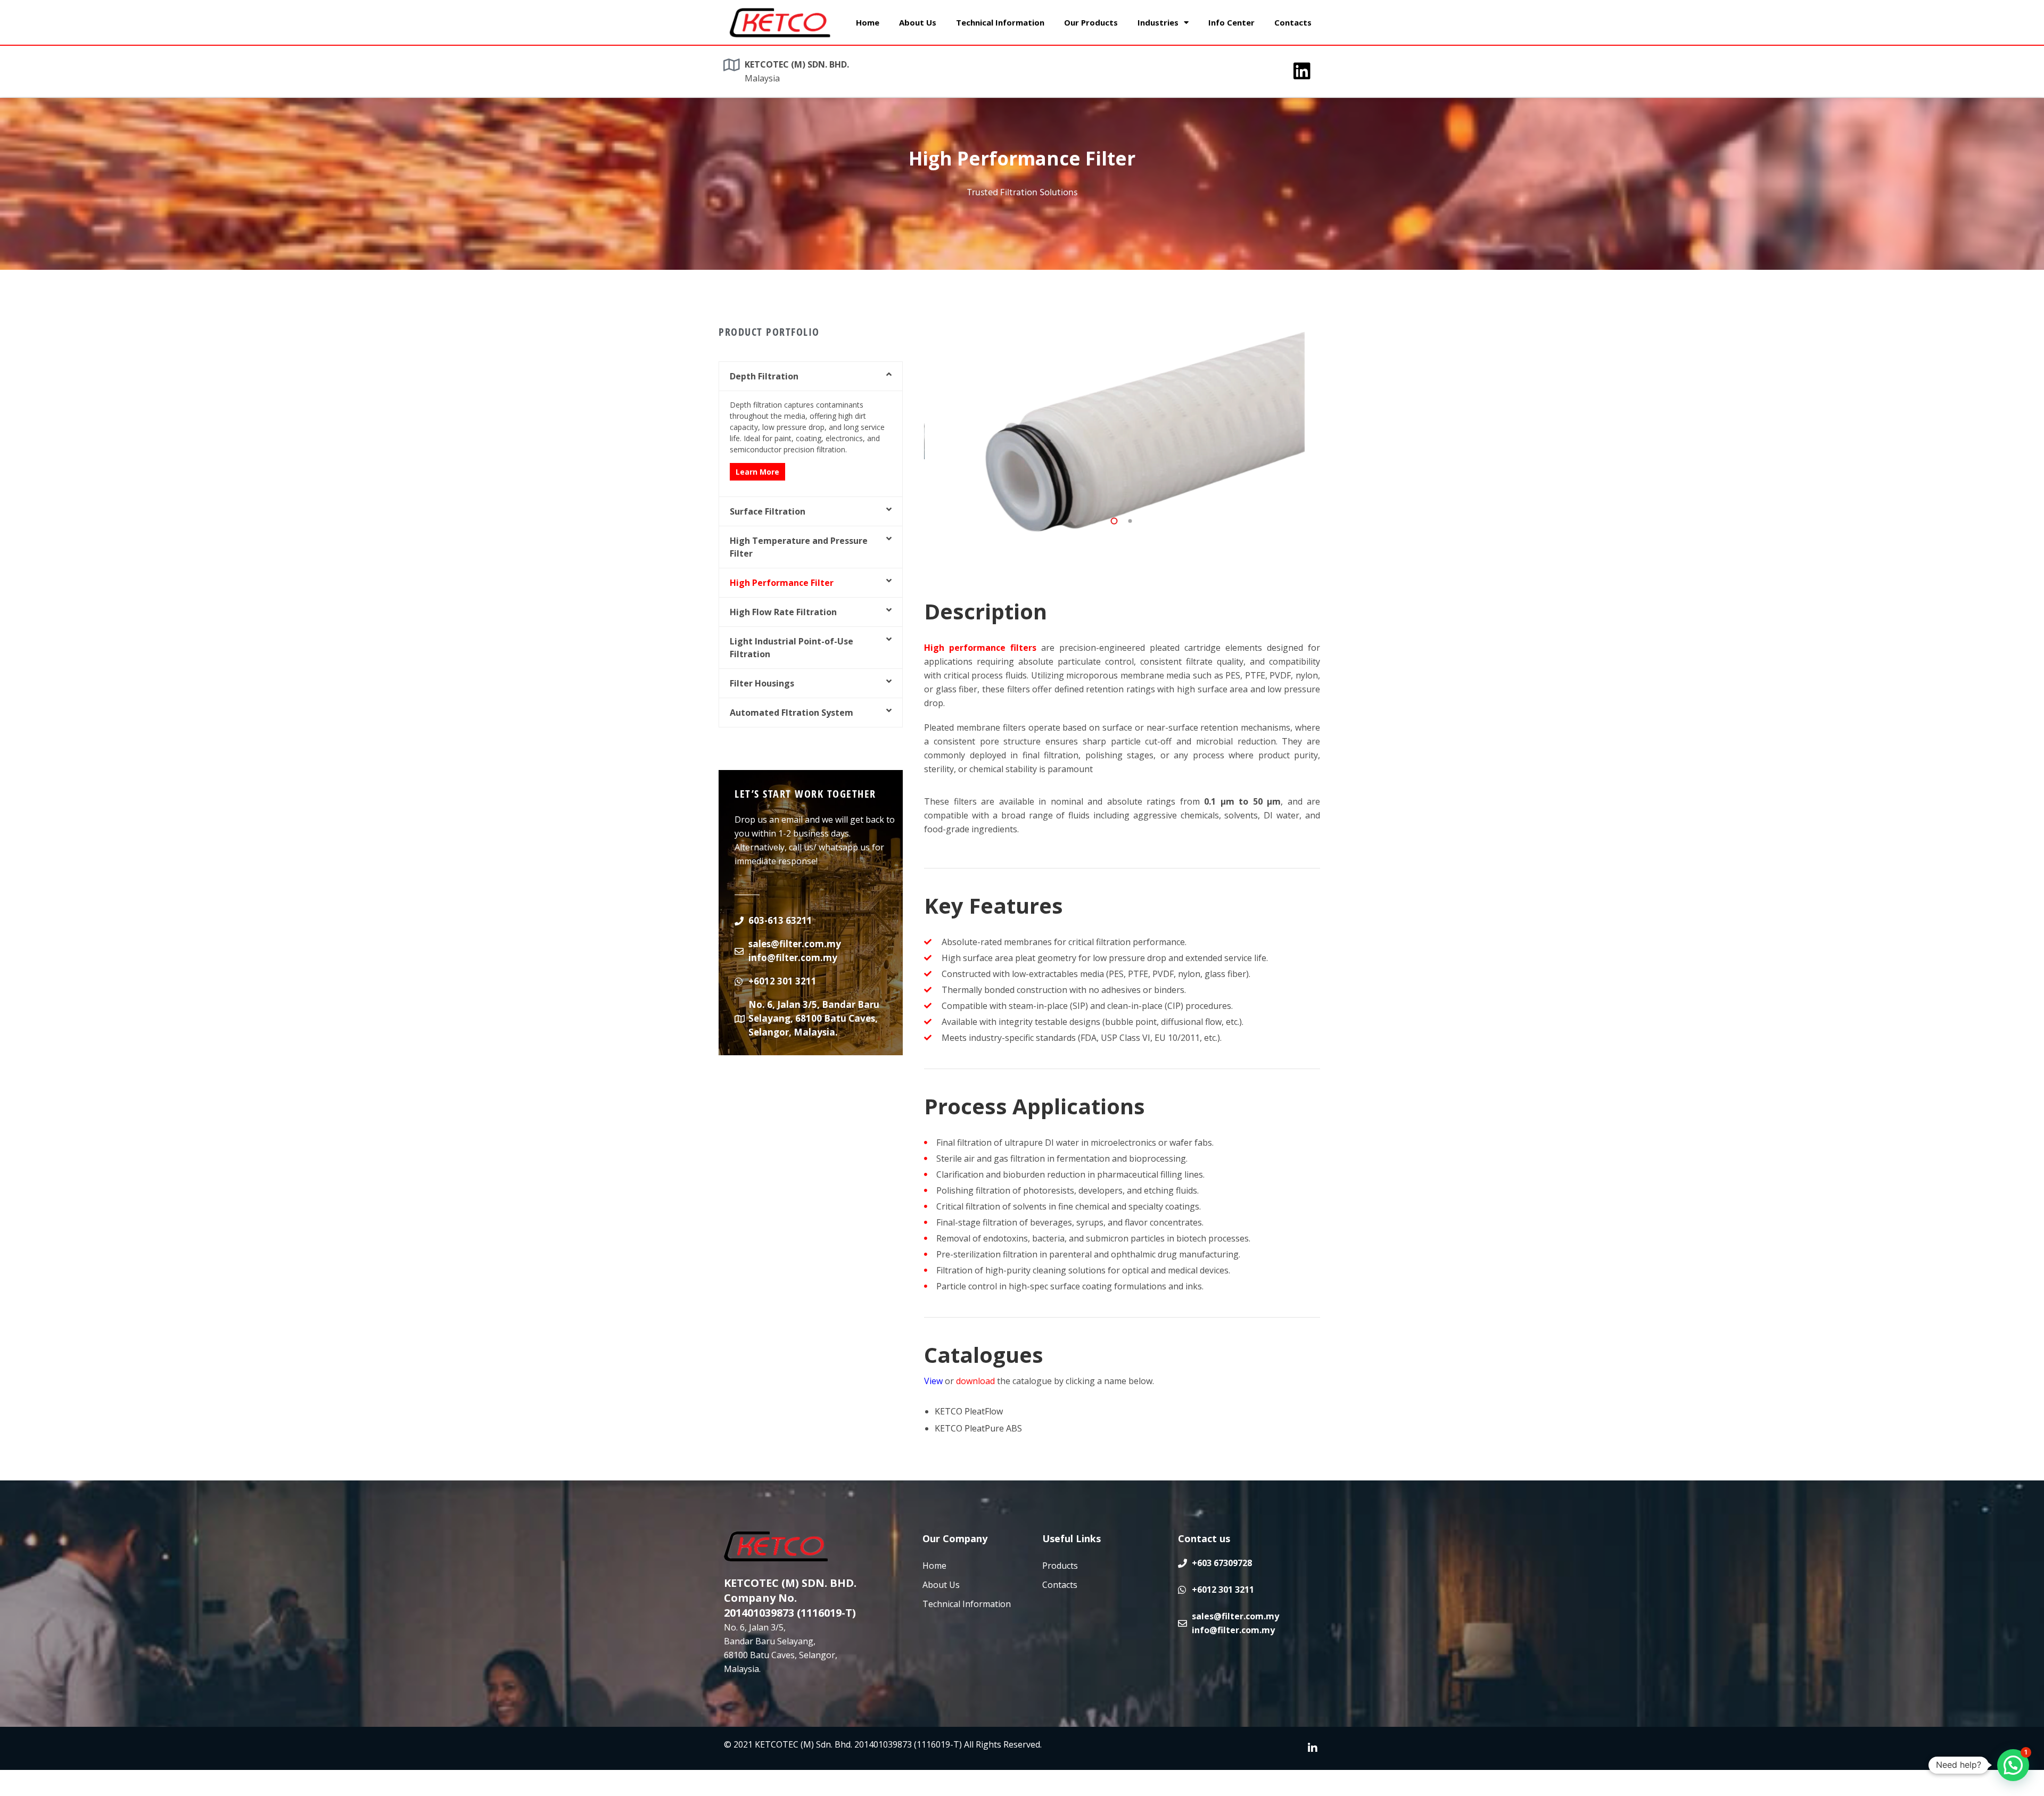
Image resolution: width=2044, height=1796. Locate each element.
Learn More (757, 472)
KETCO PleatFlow (969, 1411)
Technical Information (1000, 22)
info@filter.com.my (793, 958)
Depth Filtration (764, 376)
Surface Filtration (768, 511)
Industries (1158, 22)
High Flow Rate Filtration (783, 612)
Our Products (1091, 22)
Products (1060, 1566)
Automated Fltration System (792, 713)
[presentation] (1103, 506)
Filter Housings (762, 683)
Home (868, 22)
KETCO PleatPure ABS (978, 1428)
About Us (918, 22)
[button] (811, 376)
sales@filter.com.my (795, 944)
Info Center (1231, 22)
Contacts (1293, 22)
